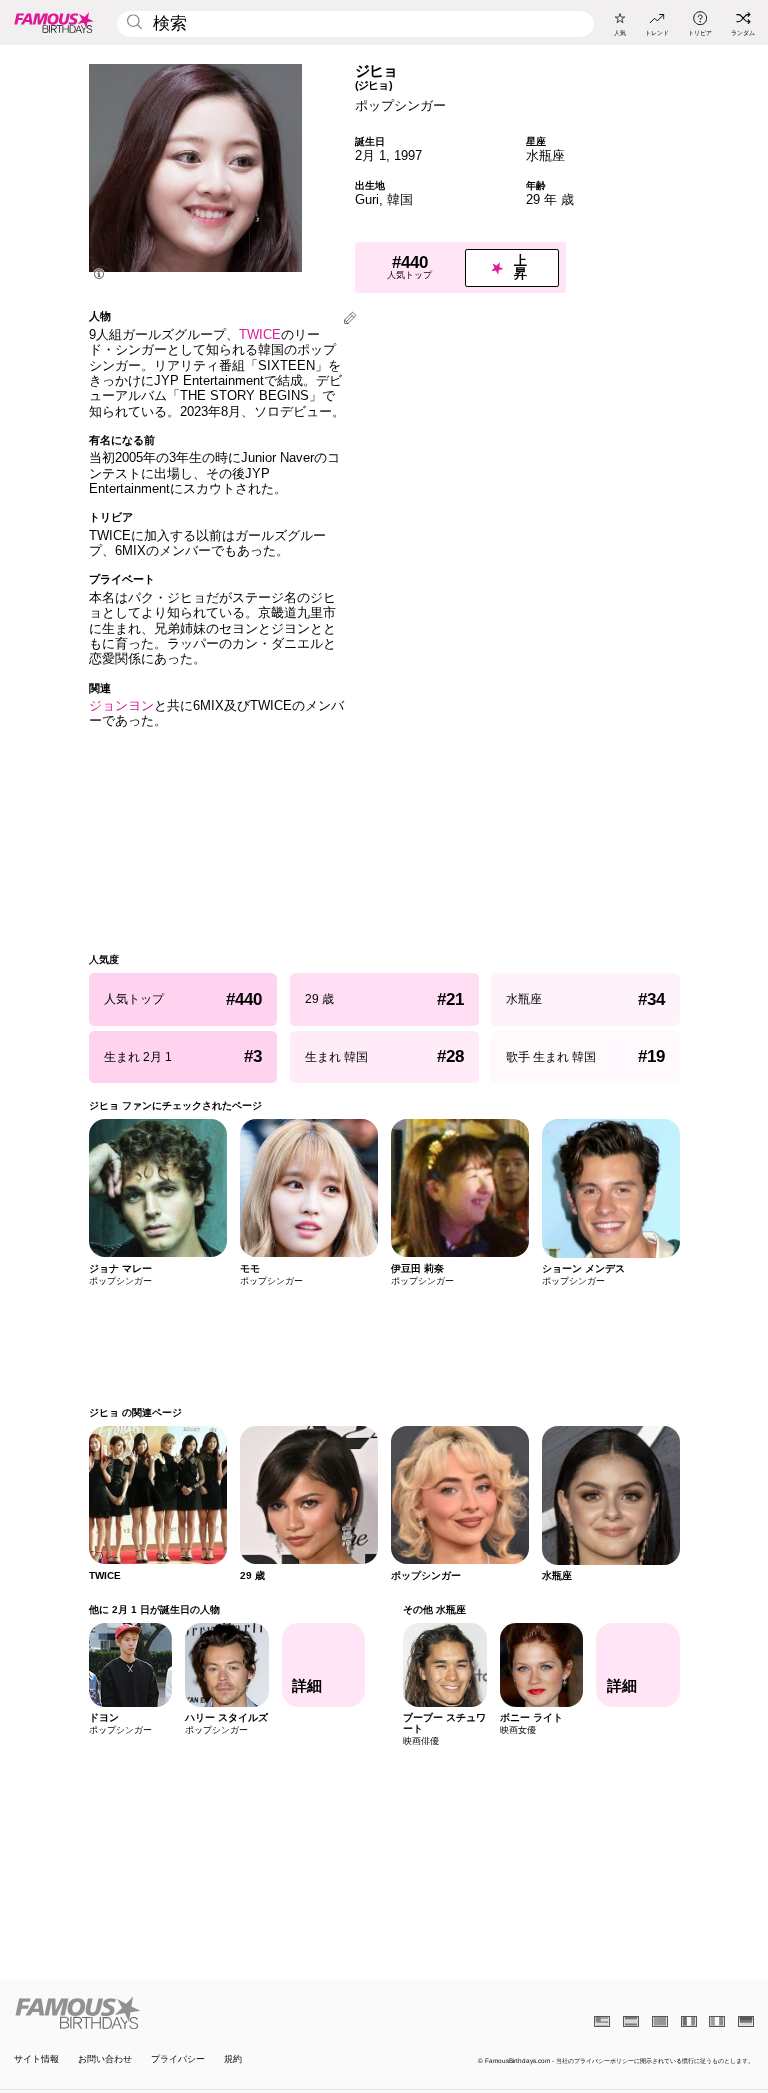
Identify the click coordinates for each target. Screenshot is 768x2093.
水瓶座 (545, 155)
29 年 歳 (550, 199)
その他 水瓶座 (434, 1609)
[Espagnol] (631, 2021)
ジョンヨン (121, 705)
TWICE (260, 334)
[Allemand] (746, 2021)
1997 (408, 155)
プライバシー (178, 2059)
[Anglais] (602, 2021)
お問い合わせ (105, 2059)
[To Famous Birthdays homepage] (54, 22)
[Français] (689, 2021)
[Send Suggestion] (350, 319)
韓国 (400, 199)
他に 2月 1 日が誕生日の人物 (154, 1609)
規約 (233, 2059)
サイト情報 (36, 2059)
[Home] (196, 2013)
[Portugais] (660, 2021)
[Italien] (717, 2021)
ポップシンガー (400, 105)
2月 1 (370, 155)
